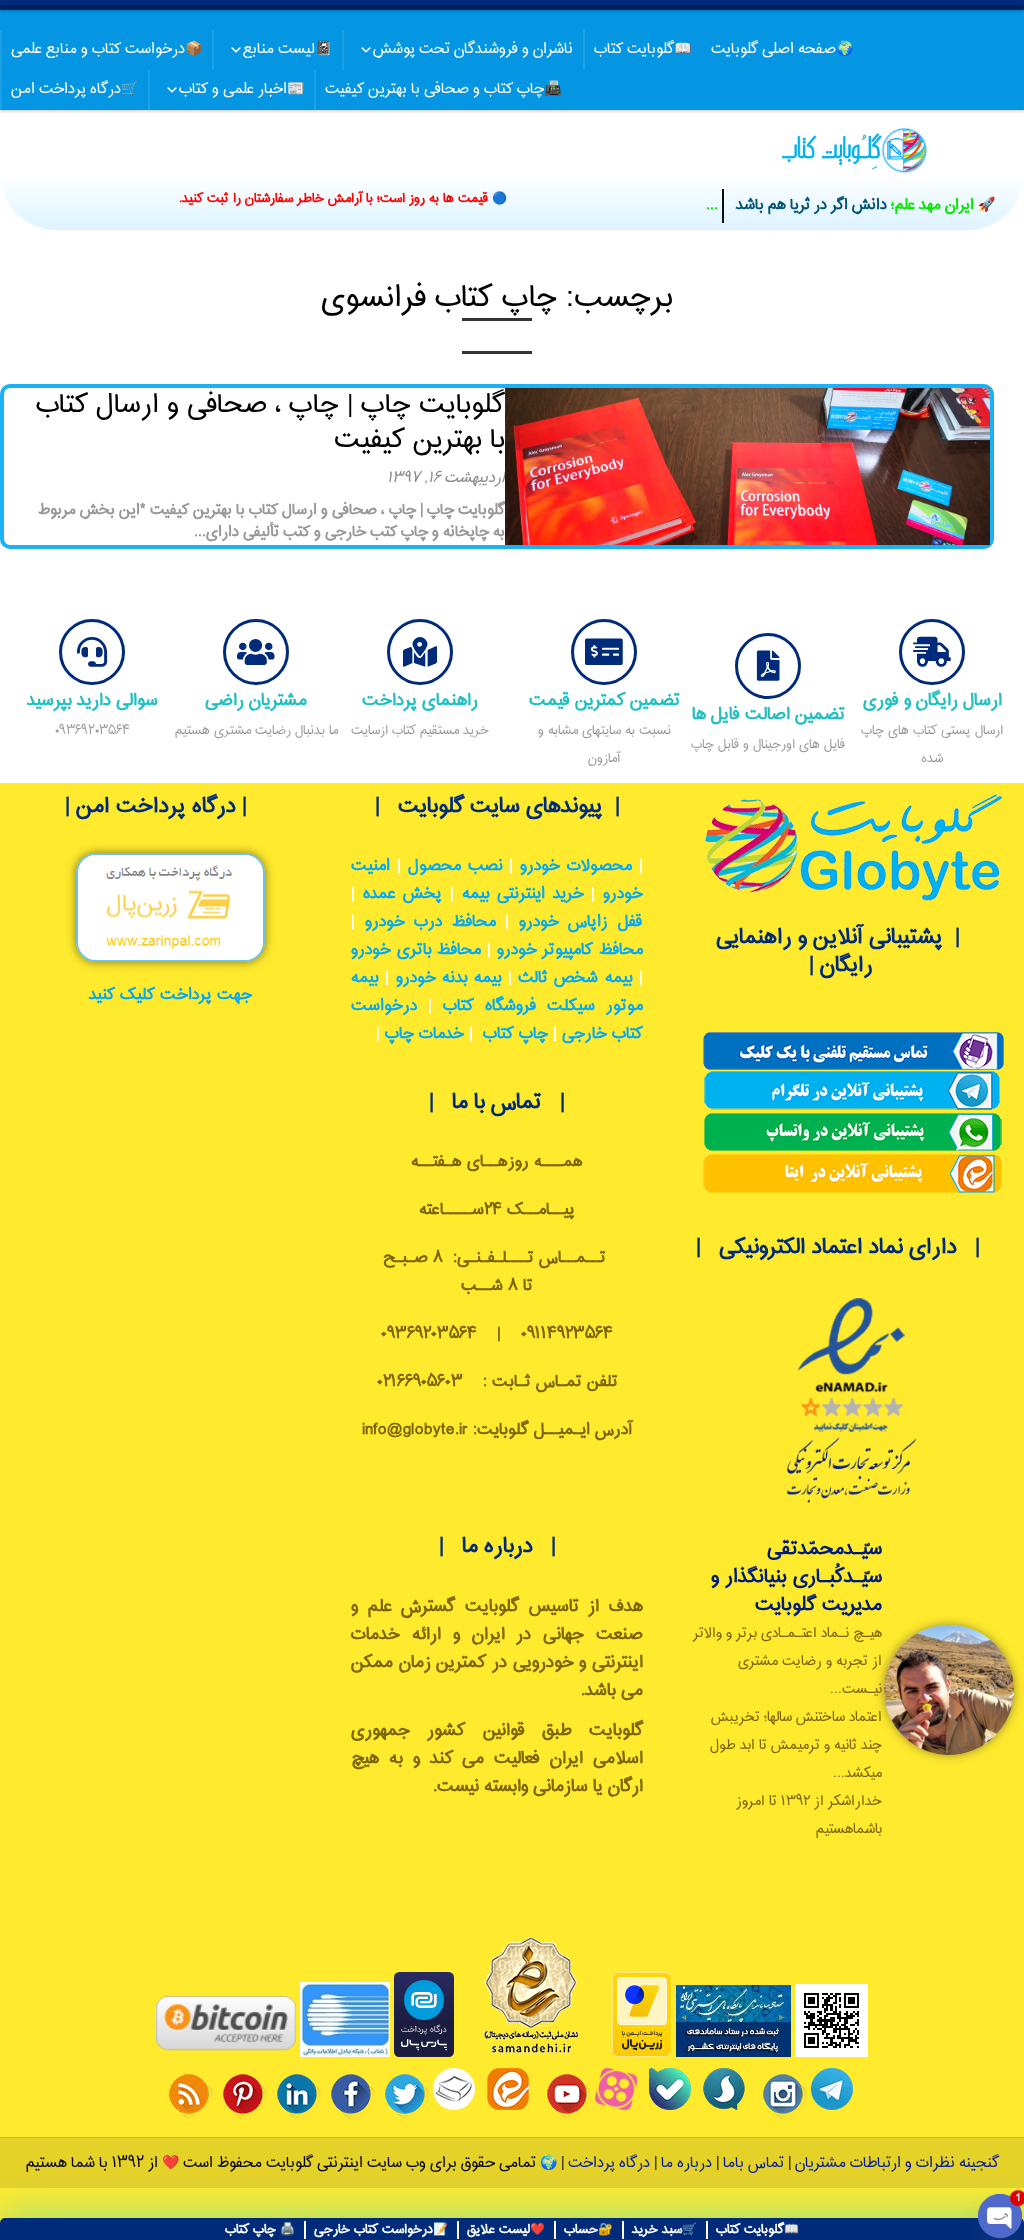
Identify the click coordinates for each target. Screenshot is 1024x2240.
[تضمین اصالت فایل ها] (768, 666)
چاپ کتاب (515, 1034)
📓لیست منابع (287, 49)
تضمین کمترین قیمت (604, 700)
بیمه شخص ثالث (575, 978)
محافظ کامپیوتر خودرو (570, 950)
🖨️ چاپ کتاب (260, 2230)
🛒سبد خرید (664, 2230)
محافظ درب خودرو (430, 922)
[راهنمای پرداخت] (420, 652)
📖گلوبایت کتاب (642, 49)
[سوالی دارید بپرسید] (92, 652)
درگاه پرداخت (609, 2163)
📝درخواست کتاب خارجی (381, 2230)
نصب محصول (455, 866)
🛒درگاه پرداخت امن (74, 89)
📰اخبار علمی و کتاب (241, 89)
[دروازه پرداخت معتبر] (642, 2053)
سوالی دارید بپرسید (92, 700)
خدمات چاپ (424, 1034)
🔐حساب (588, 2230)
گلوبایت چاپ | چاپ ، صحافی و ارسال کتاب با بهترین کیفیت (270, 423)
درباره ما (684, 2163)
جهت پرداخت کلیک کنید (170, 995)
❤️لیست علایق (506, 2230)
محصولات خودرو (576, 866)
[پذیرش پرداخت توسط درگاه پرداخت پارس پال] (424, 2053)
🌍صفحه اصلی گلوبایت (782, 49)
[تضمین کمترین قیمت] (604, 652)
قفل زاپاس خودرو (581, 922)
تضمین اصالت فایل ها (768, 714)
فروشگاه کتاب (489, 1006)
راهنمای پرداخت (420, 700)
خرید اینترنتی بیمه (523, 894)
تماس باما (753, 2163)
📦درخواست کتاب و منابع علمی (106, 49)
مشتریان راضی (256, 700)
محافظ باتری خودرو (416, 950)
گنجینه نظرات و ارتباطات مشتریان (897, 2163)
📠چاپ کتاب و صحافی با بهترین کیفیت (443, 89)
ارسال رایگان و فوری (932, 700)
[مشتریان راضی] (256, 652)
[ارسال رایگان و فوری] (932, 652)
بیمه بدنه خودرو (449, 978)
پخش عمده (403, 894)
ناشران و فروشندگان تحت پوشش (473, 49)
